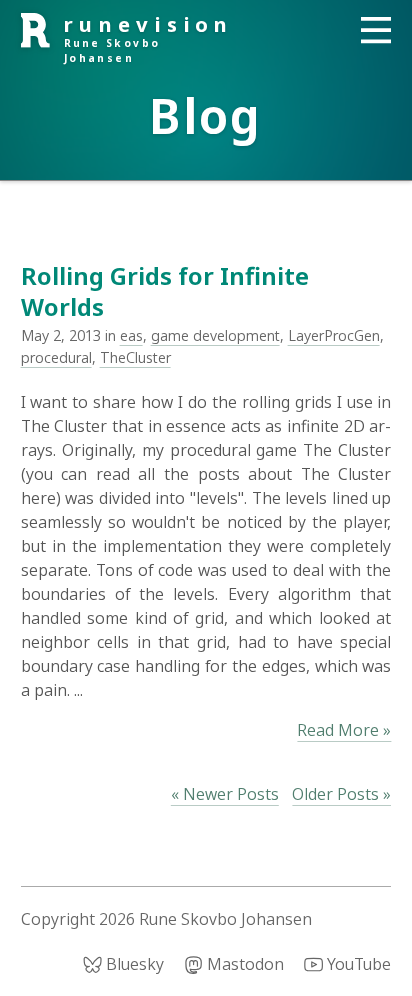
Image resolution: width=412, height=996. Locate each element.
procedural (56, 357)
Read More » (344, 730)
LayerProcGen (334, 335)
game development (215, 335)
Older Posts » (341, 794)
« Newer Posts (225, 794)
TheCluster (135, 357)
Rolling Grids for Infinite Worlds (165, 291)
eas (131, 335)
